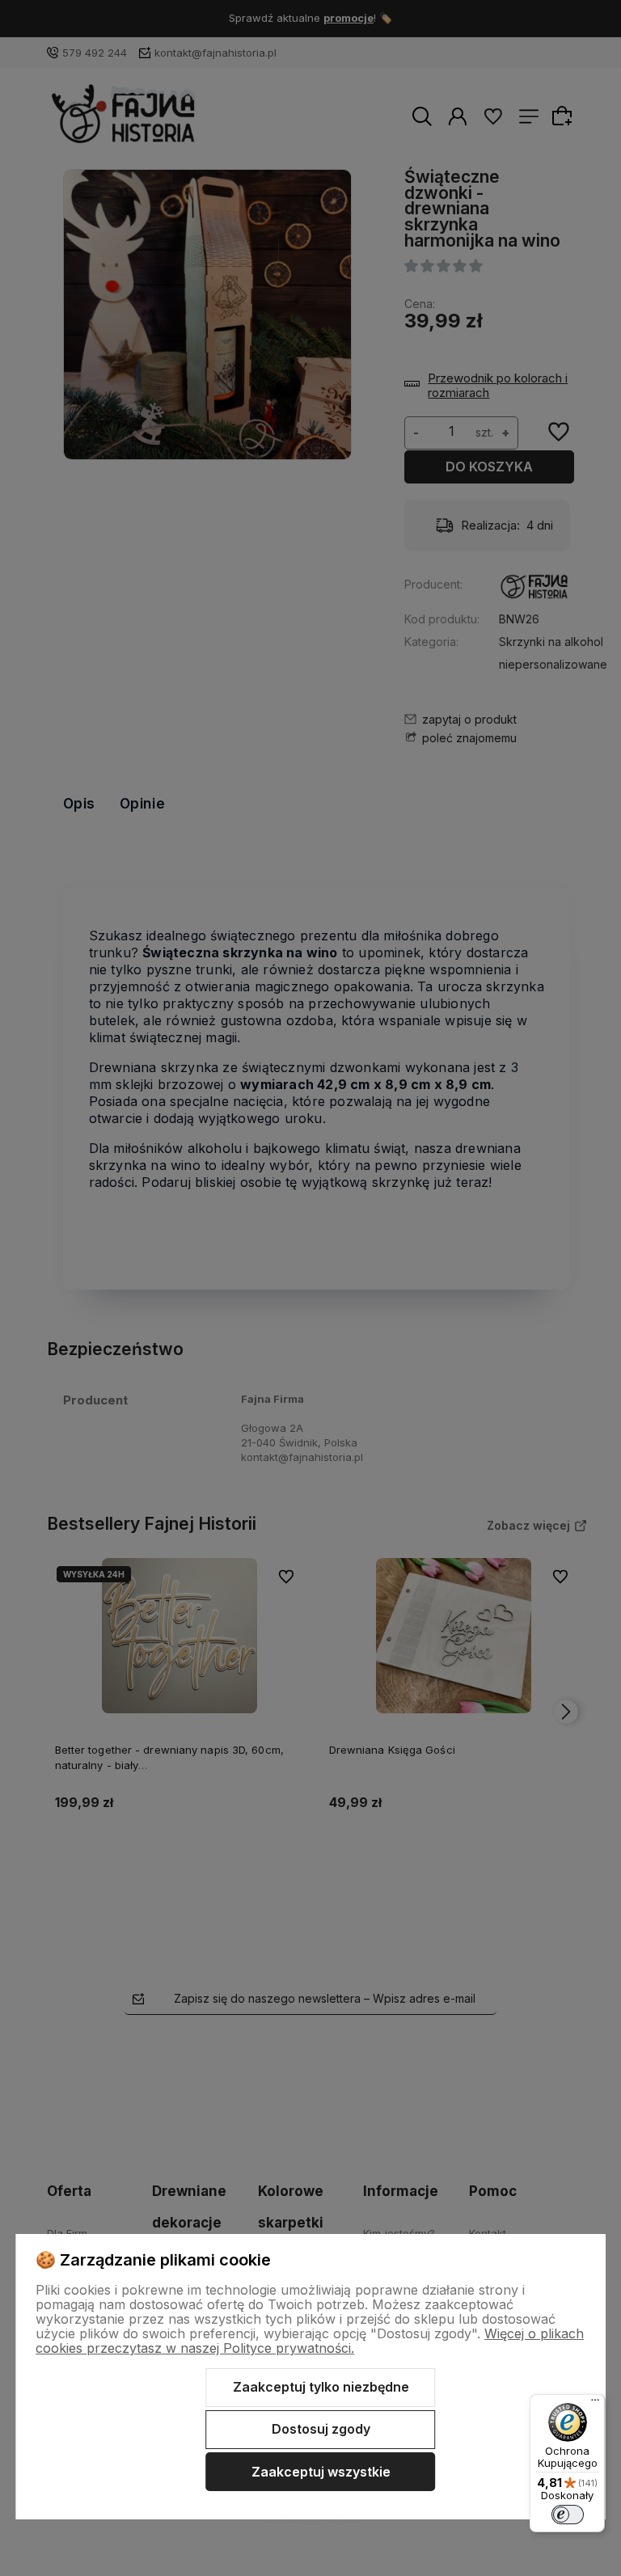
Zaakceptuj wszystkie (321, 2472)
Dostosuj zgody (321, 2429)
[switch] (568, 2515)
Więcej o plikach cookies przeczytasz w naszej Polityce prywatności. (310, 2341)
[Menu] (595, 2404)
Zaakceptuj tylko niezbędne (321, 2387)
